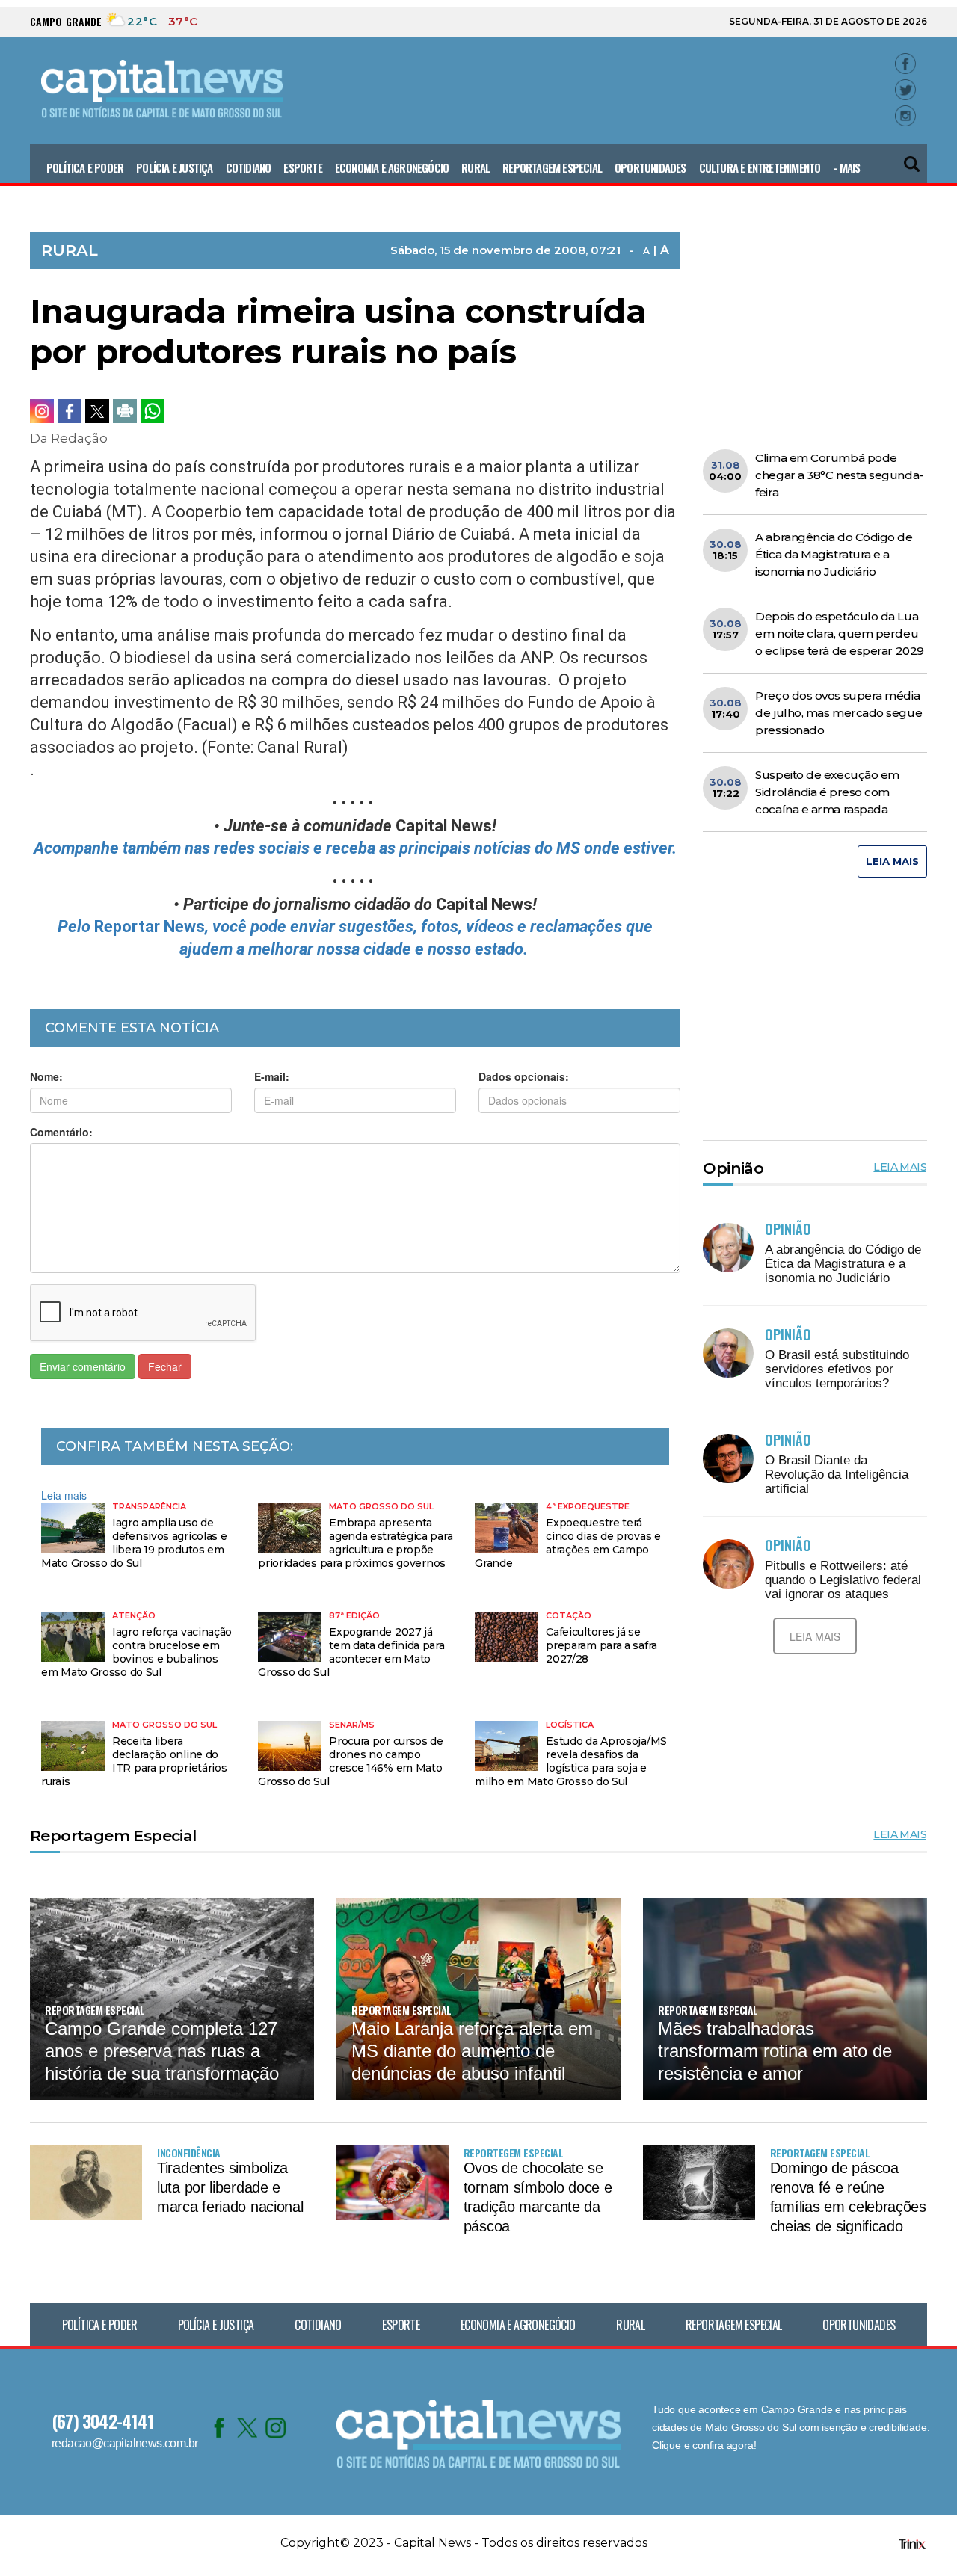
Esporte (302, 167)
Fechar (165, 1366)
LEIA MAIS (892, 861)
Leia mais (64, 1495)
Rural (476, 167)
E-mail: (272, 1076)
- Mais (846, 167)
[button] (913, 158)
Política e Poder (85, 167)
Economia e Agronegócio (392, 167)
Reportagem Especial (552, 167)
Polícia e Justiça (174, 167)
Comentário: (61, 1132)
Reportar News (150, 927)
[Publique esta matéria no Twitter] (97, 411)
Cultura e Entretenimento (760, 167)
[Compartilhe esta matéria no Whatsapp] (153, 411)
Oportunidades (650, 167)
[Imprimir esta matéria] (125, 411)
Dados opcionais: (524, 1076)
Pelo (76, 927)
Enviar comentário (83, 1366)
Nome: (46, 1076)
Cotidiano (249, 167)
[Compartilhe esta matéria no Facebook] (70, 411)
